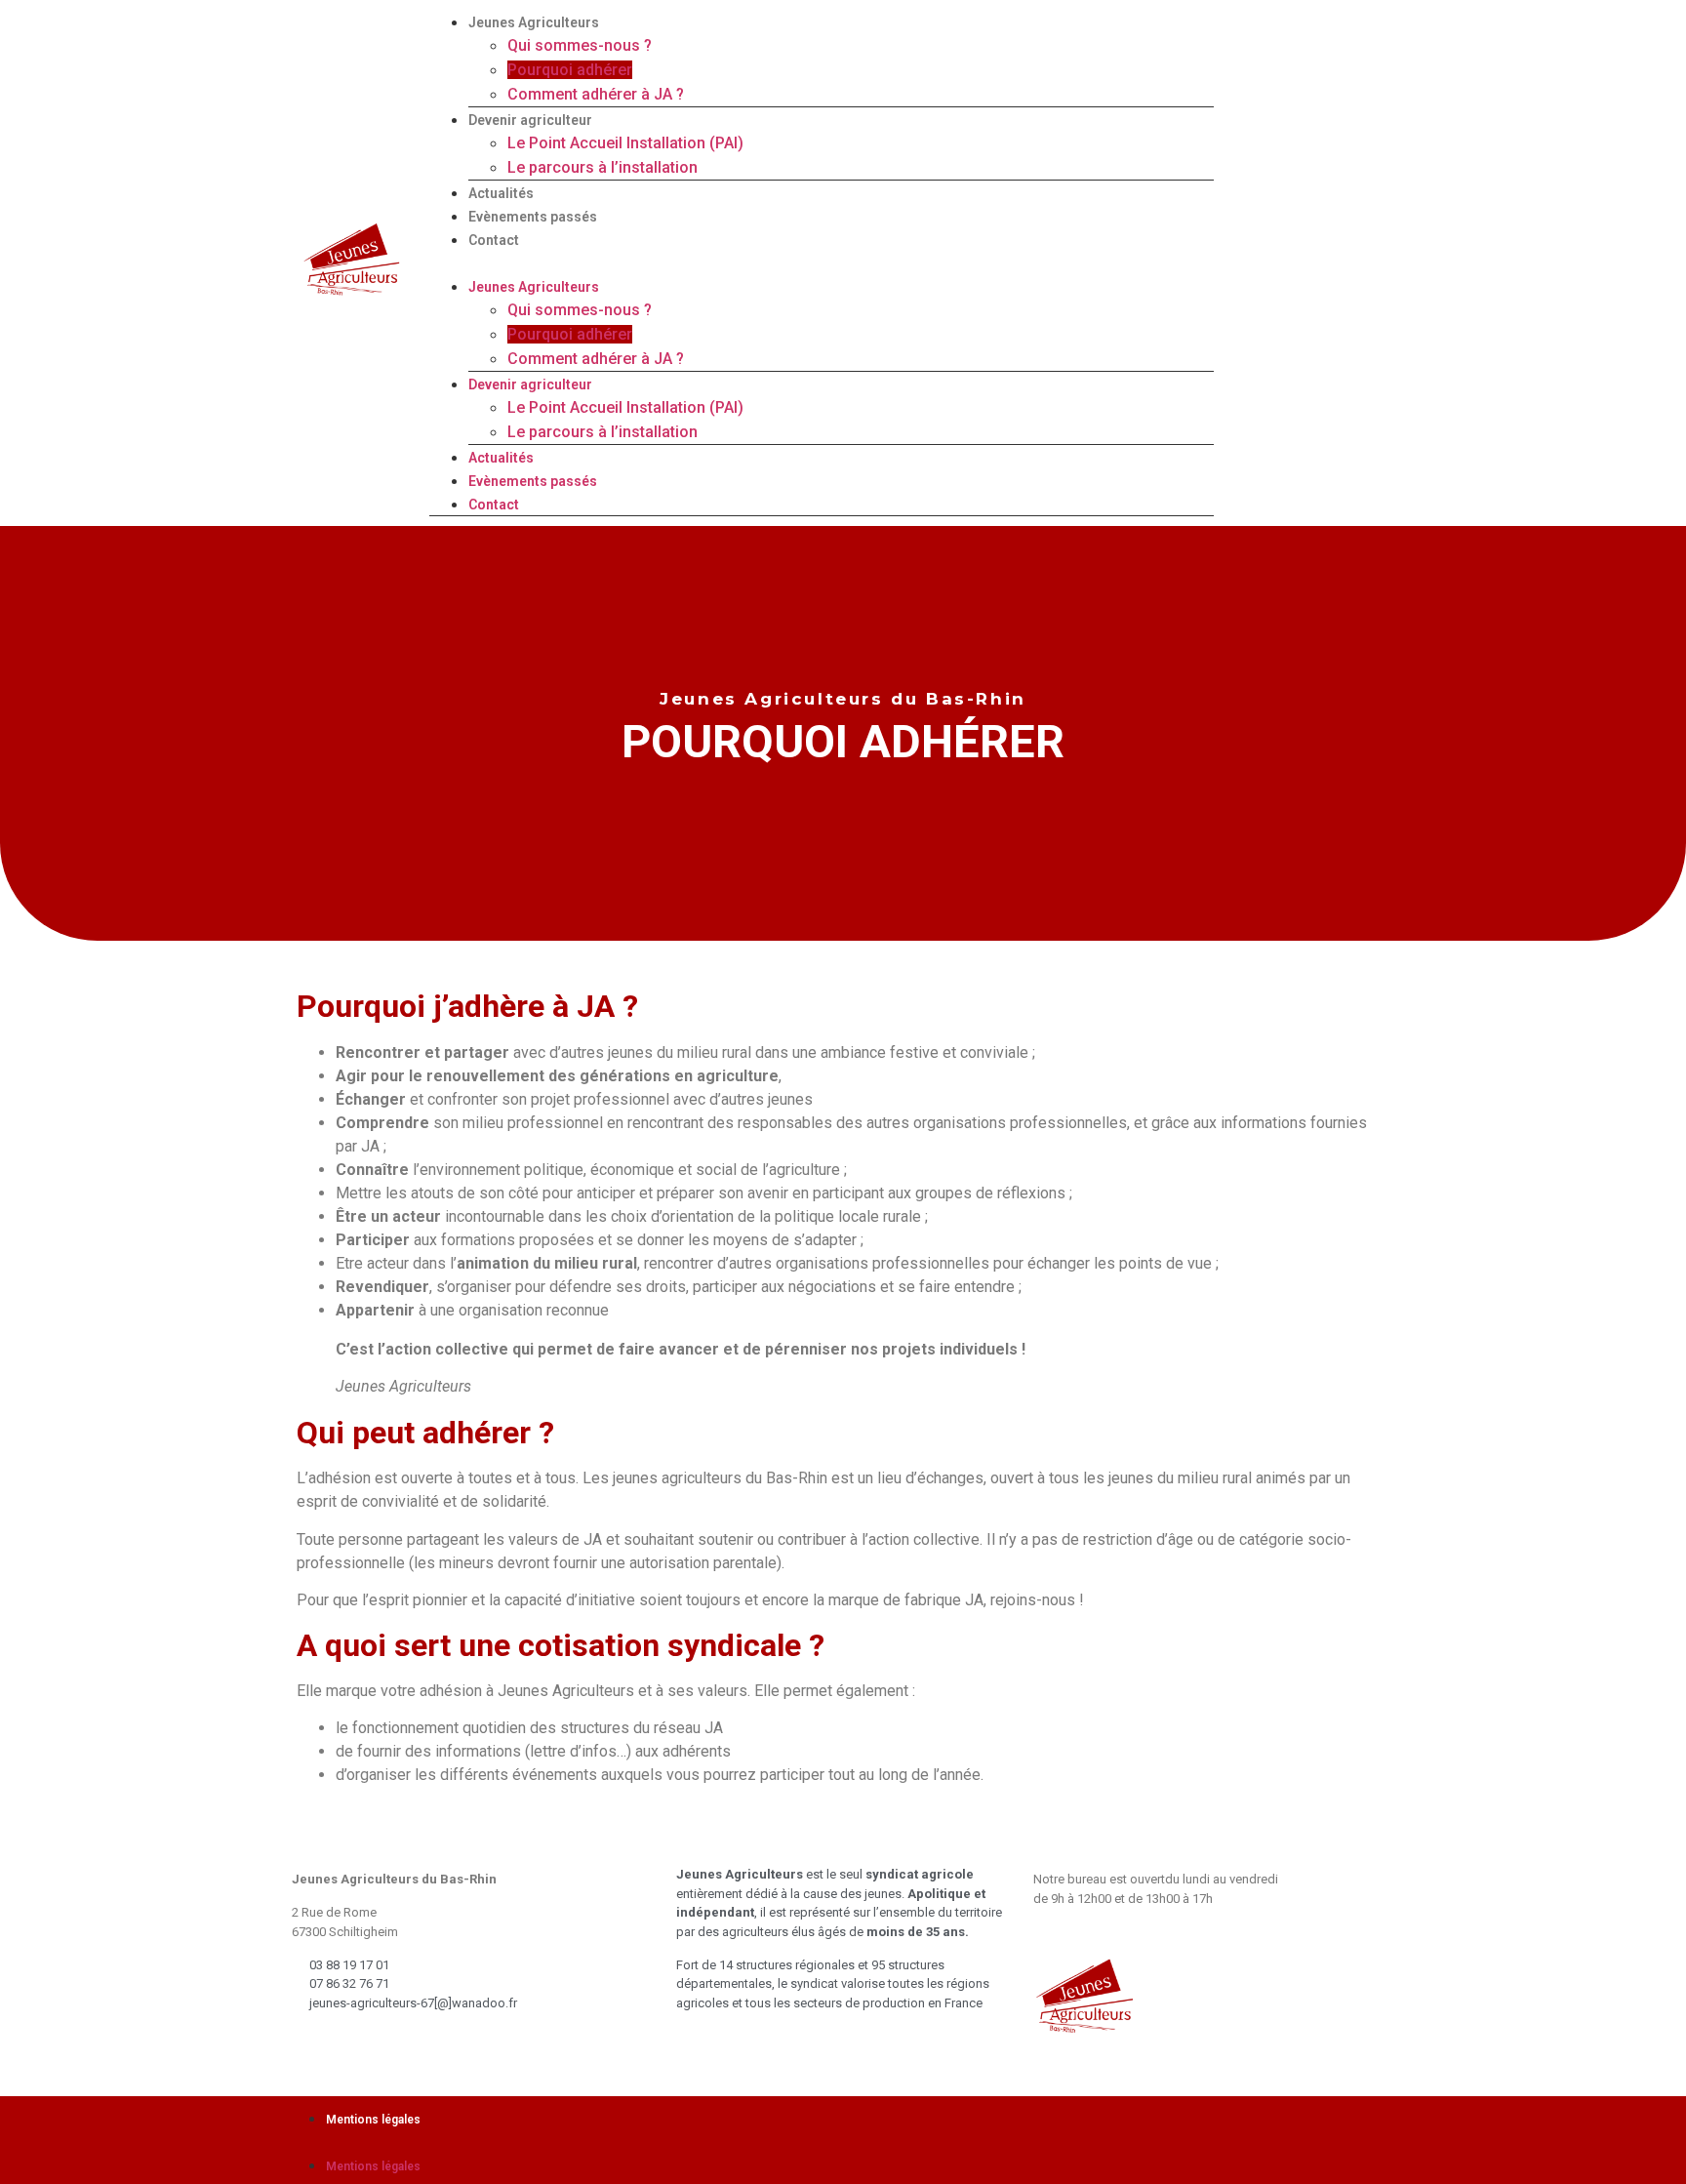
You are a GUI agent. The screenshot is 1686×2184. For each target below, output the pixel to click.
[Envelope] (1253, 261)
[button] (822, 263)
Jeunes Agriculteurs (534, 22)
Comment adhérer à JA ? (596, 94)
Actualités (501, 193)
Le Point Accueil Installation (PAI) (625, 143)
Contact (494, 240)
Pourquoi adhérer (570, 70)
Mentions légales (373, 2120)
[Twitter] (1329, 261)
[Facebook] (1291, 261)
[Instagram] (1367, 261)
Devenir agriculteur (530, 120)
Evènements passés (533, 217)
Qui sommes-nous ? (580, 45)
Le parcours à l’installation (602, 167)
